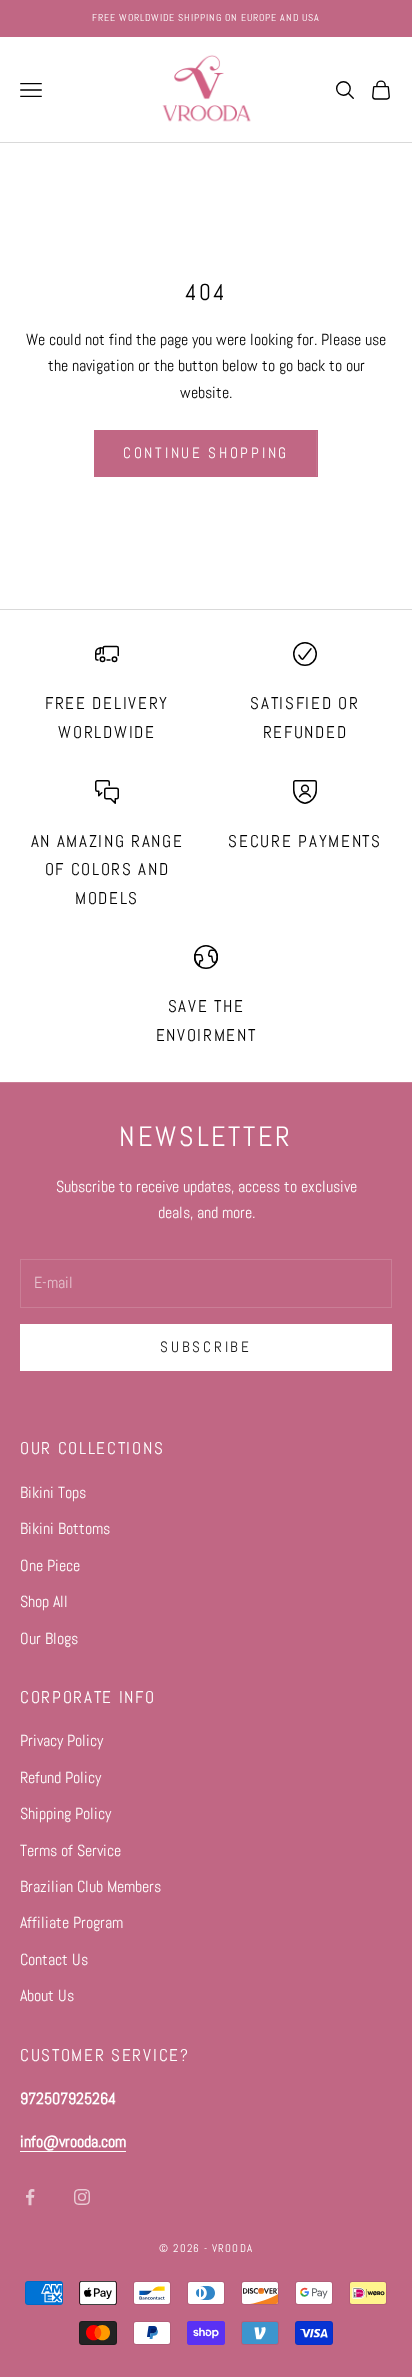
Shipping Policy (65, 1813)
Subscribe (205, 1346)
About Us (47, 1995)
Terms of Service (70, 1850)
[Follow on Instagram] (82, 2197)
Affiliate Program (71, 1922)
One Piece (50, 1565)
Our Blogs (49, 1638)
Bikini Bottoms (65, 1528)
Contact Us (54, 1959)
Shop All (44, 1601)
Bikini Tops (53, 1492)
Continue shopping (206, 452)
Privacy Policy (61, 1740)
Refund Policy (60, 1777)
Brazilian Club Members (90, 1886)
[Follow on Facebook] (30, 2197)
